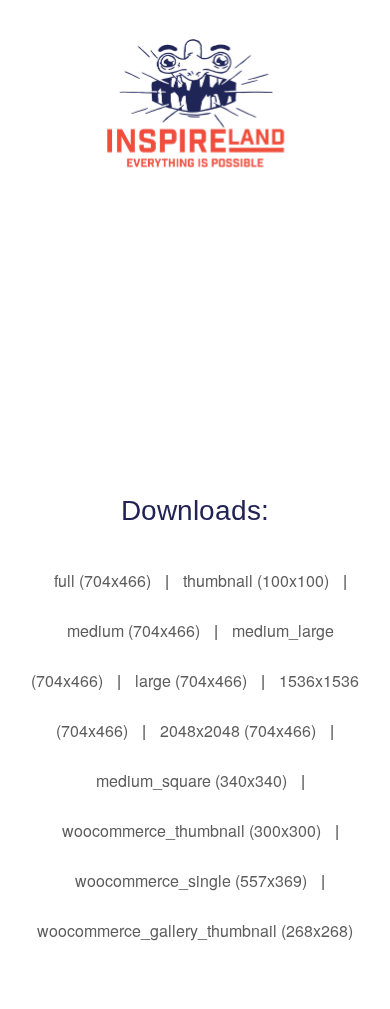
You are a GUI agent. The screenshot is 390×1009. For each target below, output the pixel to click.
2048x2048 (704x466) (238, 730)
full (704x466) (102, 580)
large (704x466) (191, 680)
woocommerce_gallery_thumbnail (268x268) (195, 930)
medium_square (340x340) (191, 780)
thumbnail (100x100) (256, 580)
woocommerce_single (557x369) (191, 880)
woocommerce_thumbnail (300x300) (191, 830)
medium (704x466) (133, 630)
